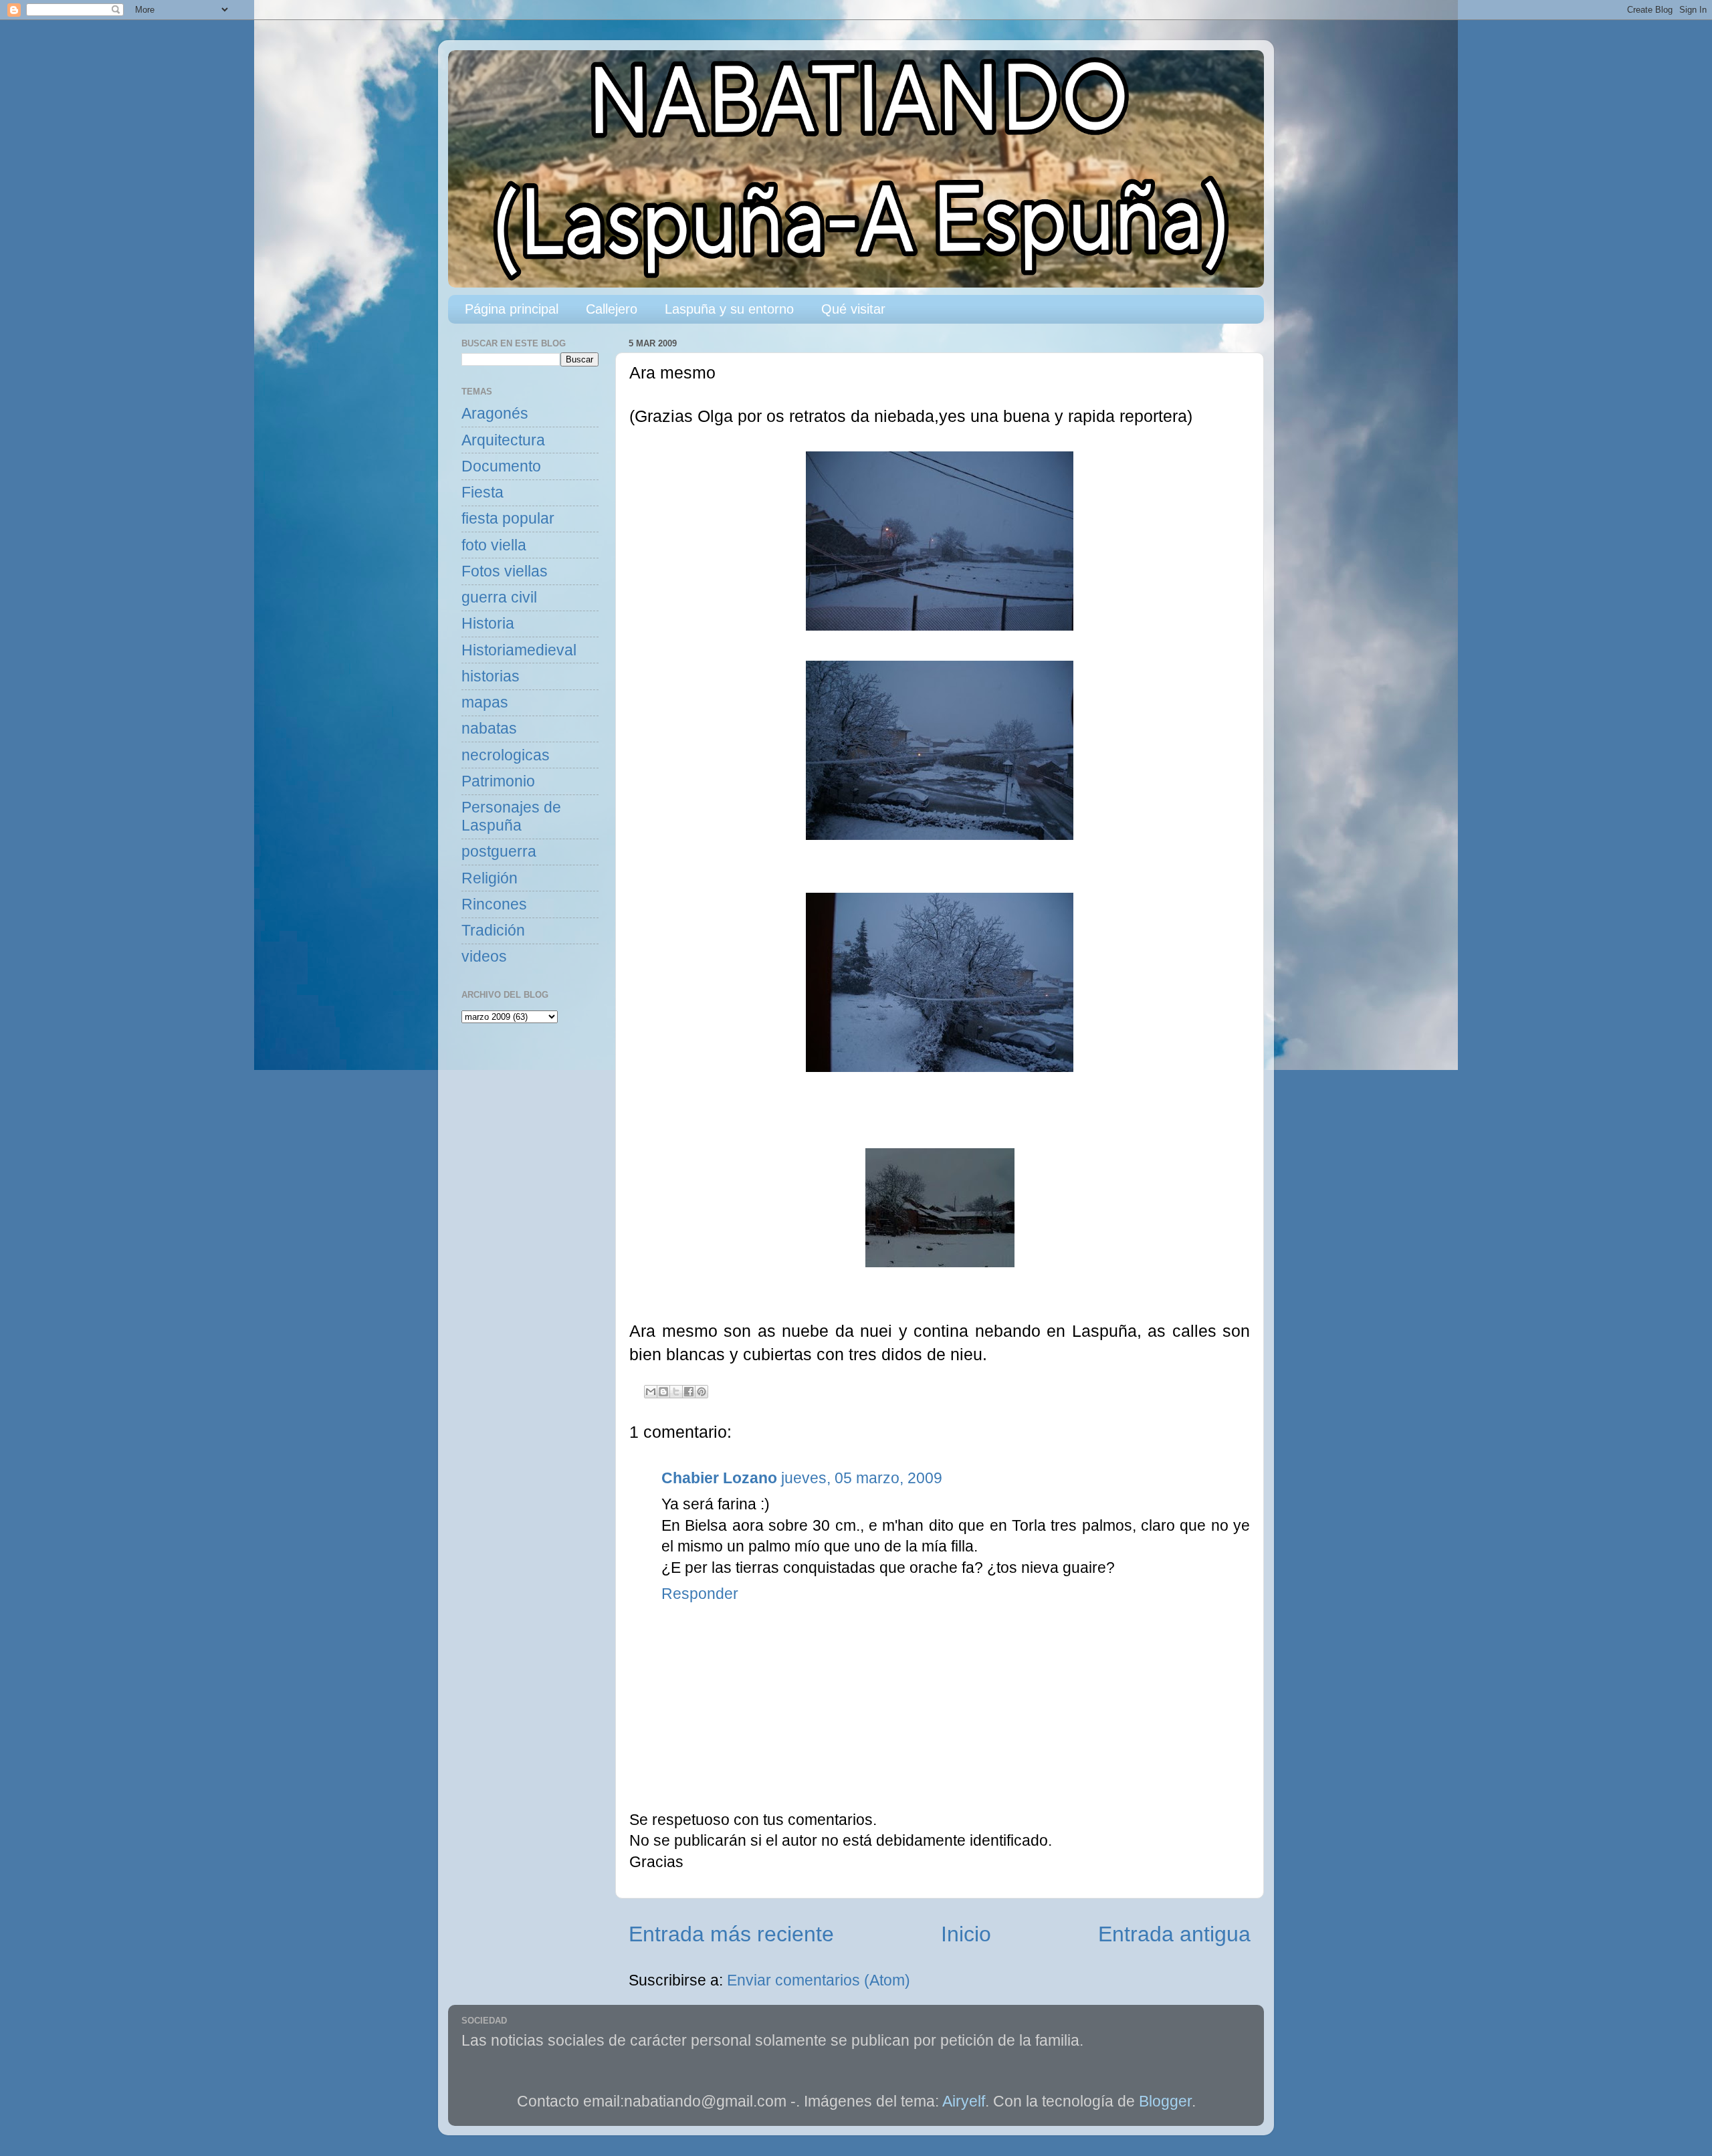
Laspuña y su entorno (729, 309)
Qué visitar (853, 309)
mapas (485, 703)
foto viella (494, 545)
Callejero (612, 309)
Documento (501, 466)
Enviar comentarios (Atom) (819, 1980)
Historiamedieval (519, 650)
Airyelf (964, 2101)
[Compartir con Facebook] (689, 1392)
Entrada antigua (1174, 1934)
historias (491, 676)
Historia (488, 624)
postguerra (499, 852)
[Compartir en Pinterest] (702, 1392)
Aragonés (495, 414)
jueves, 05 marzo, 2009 (862, 1478)
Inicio (966, 1934)
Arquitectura (503, 440)
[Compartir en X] (676, 1392)
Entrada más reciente (731, 1934)
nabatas (489, 729)
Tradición (493, 931)
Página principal (512, 309)
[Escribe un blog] (663, 1392)
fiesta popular (508, 519)
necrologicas (506, 755)
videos (484, 957)
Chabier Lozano (719, 1478)
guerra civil (499, 598)
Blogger (1165, 2101)
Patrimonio (498, 781)
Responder (700, 1594)
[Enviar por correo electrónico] (651, 1392)
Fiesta (483, 493)
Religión (490, 878)
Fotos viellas (505, 571)
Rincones (494, 904)
